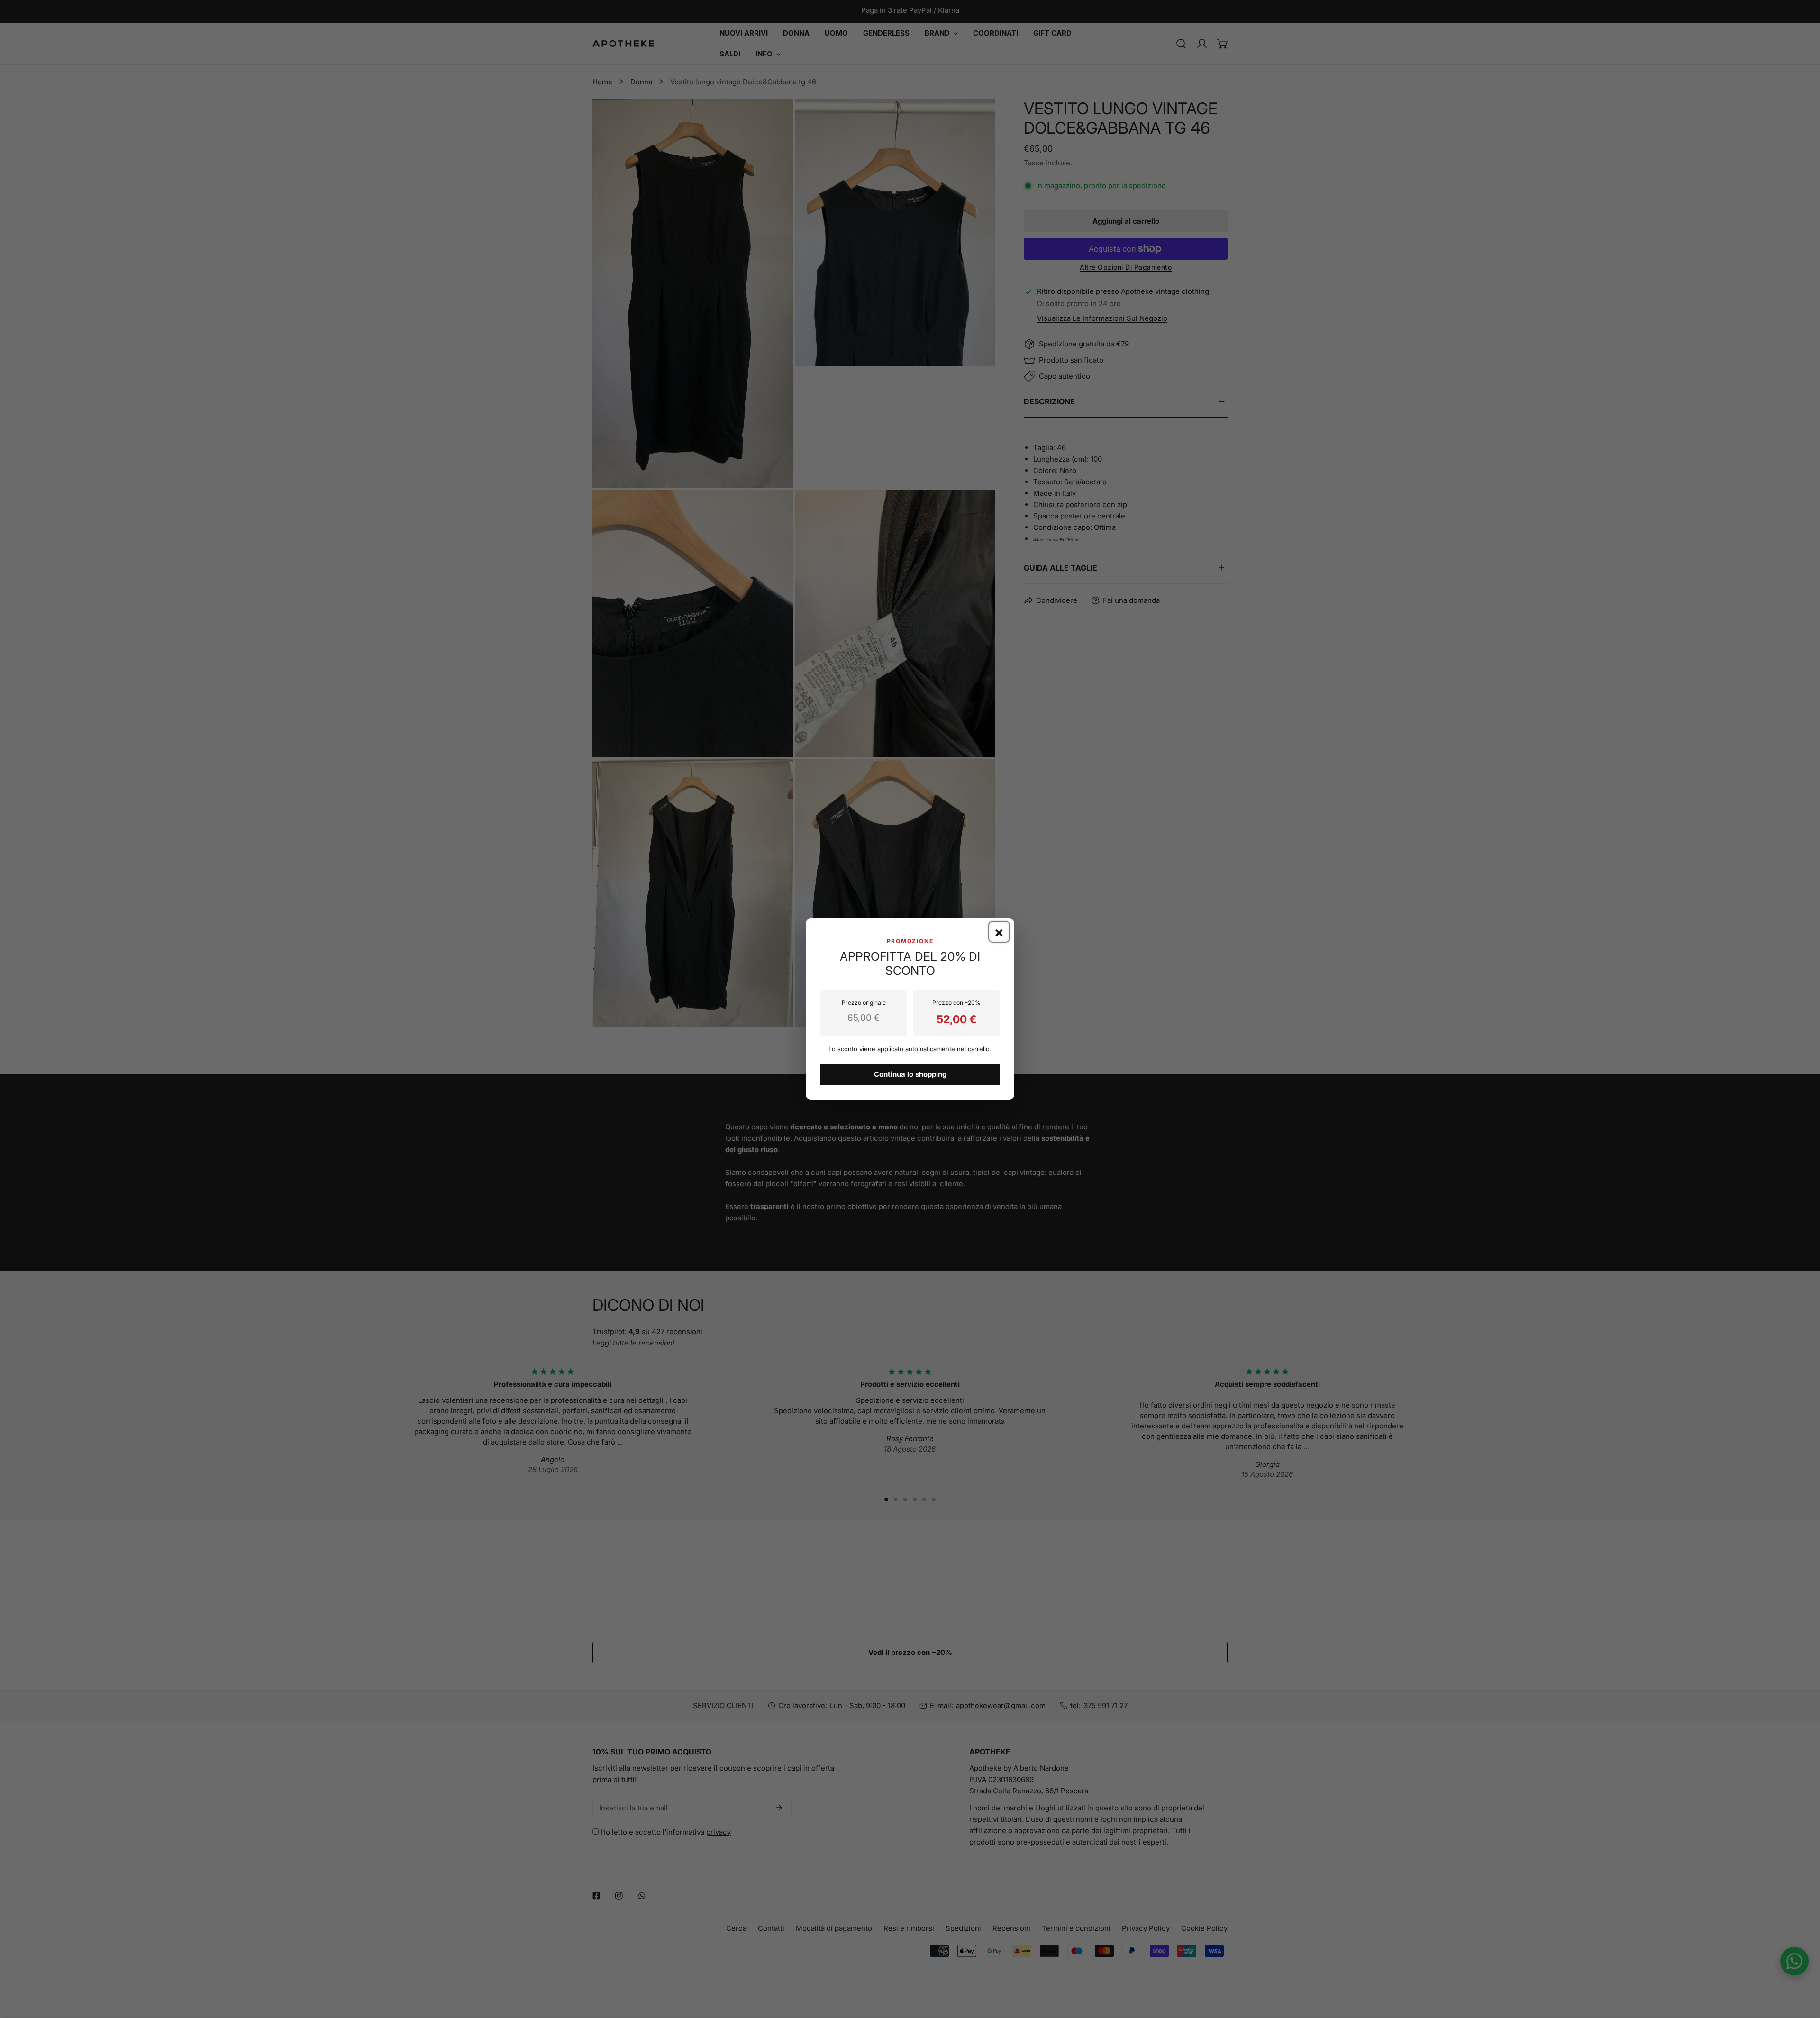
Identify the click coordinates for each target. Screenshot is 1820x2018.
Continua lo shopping (910, 1074)
